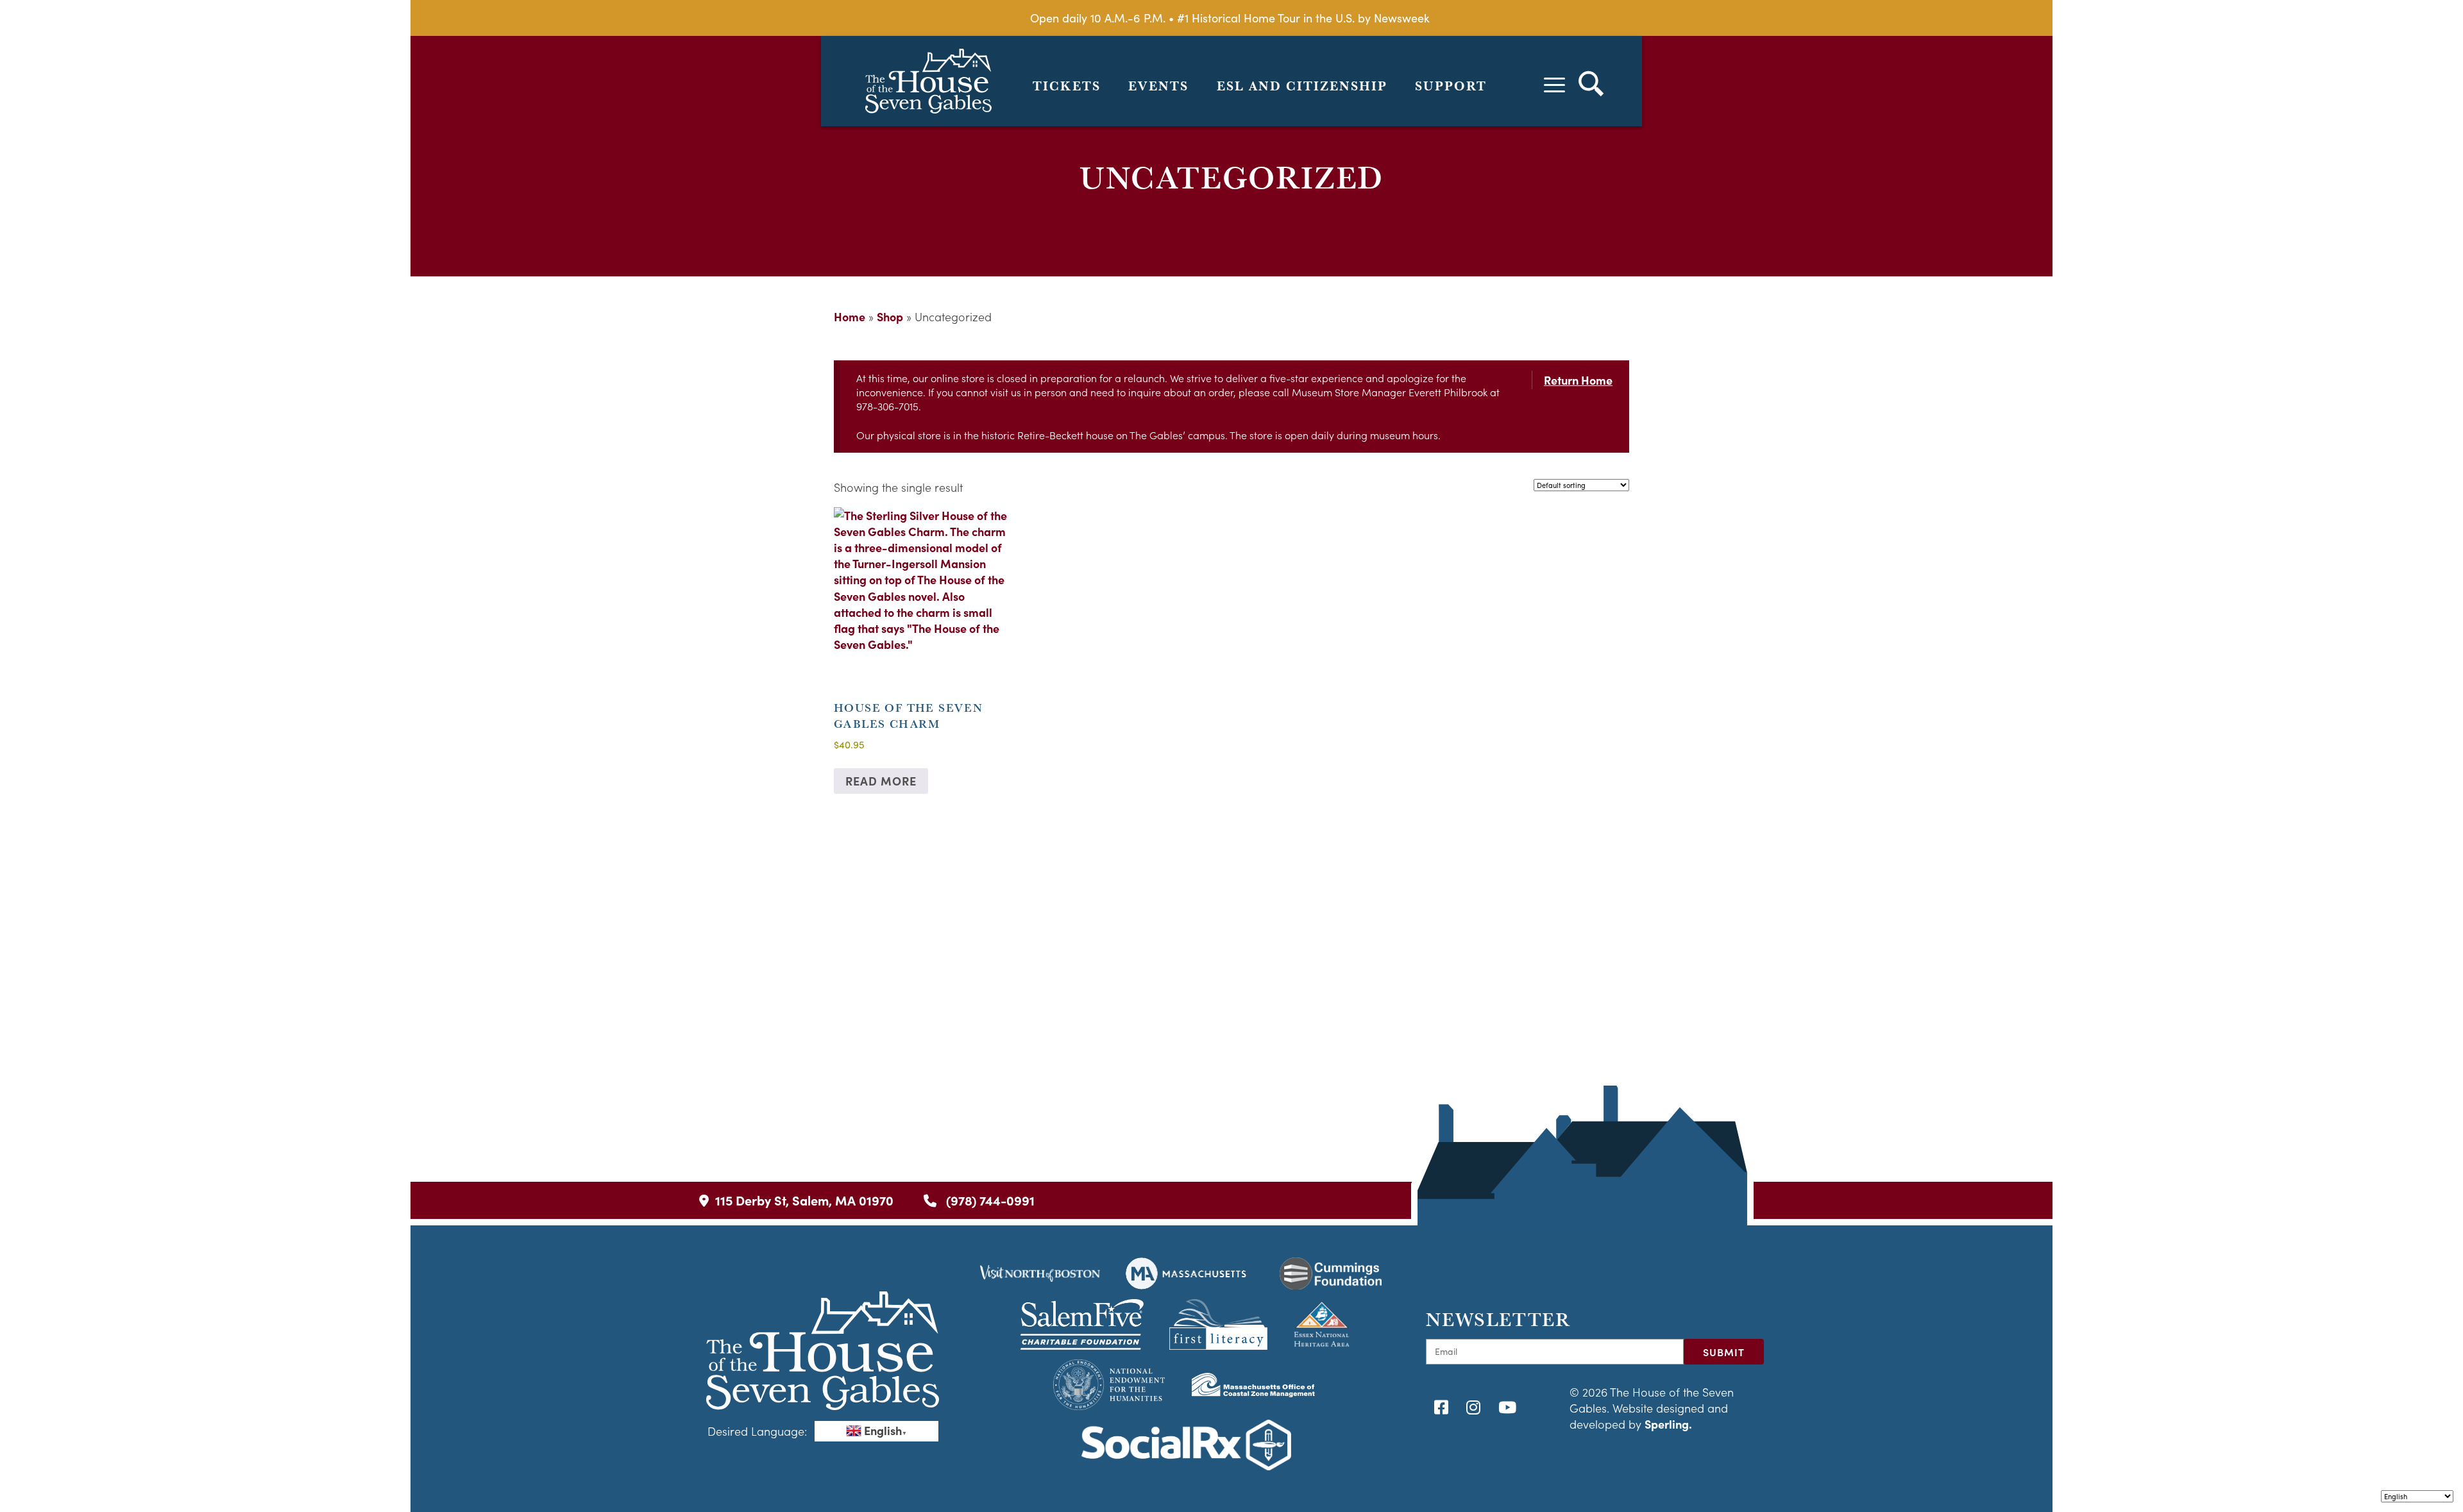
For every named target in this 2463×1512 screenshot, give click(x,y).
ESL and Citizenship (1302, 86)
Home (850, 316)
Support (1451, 86)
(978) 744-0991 (989, 1200)
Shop (890, 316)
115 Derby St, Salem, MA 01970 (804, 1200)
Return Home (1578, 380)
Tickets (1067, 86)
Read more (881, 781)
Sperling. (1668, 1424)
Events (1158, 86)
